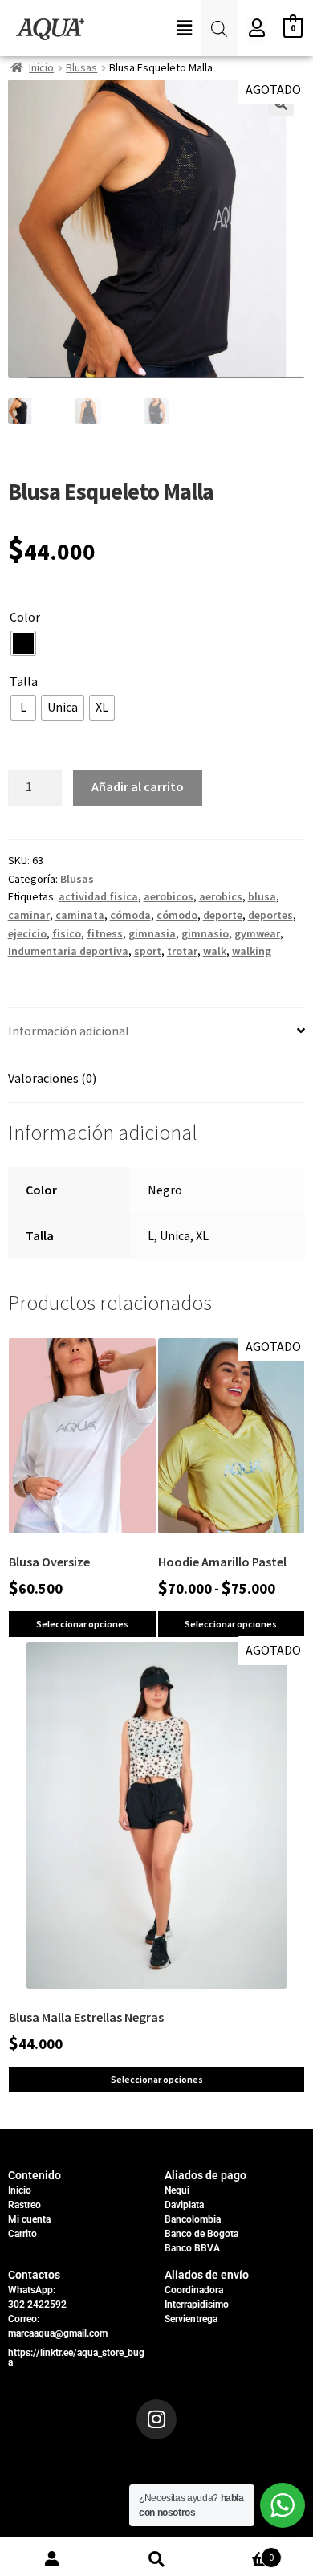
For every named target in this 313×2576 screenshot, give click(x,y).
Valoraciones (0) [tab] (52, 1078)
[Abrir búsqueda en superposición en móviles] (219, 29)
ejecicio (27, 933)
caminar (29, 915)
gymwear (257, 933)
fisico (67, 933)
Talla (24, 681)
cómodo (177, 915)
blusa (262, 896)
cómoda (130, 915)
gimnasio (205, 933)
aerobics (221, 896)
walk (215, 951)
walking (252, 951)
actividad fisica (98, 896)
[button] (185, 29)
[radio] (23, 643)
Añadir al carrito (138, 786)
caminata (80, 915)
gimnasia (152, 933)
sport (148, 951)
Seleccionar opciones (82, 1624)
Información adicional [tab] (69, 1031)
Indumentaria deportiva (68, 951)
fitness (105, 933)
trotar (182, 951)
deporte (223, 915)
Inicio (41, 67)
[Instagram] (156, 2419)
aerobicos (169, 896)
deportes (270, 915)
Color (25, 617)
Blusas (81, 67)
